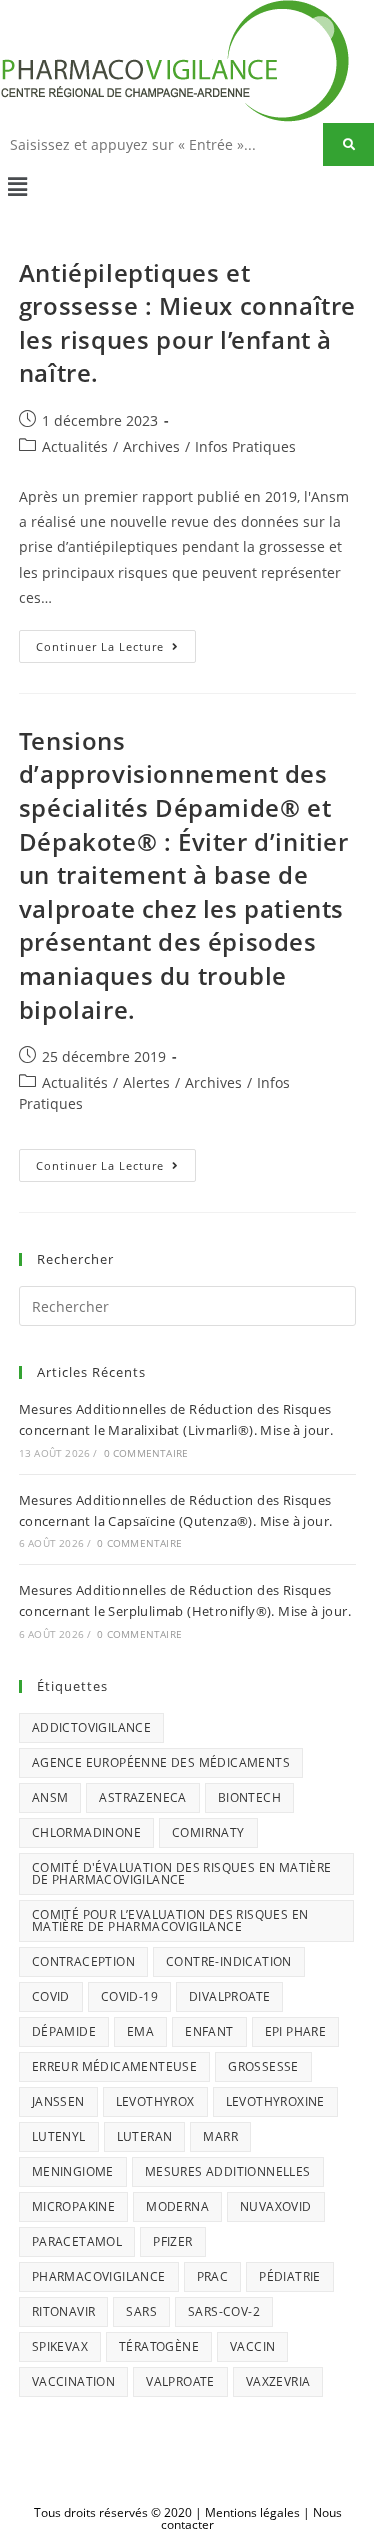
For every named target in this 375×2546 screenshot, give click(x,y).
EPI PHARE (296, 2031)
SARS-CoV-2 (224, 2311)
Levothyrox (155, 2101)
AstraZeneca (142, 1797)
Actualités (75, 446)
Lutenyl (59, 2136)
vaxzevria (278, 2381)
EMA (140, 2031)
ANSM (50, 1797)
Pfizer (172, 2241)
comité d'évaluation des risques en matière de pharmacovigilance (182, 1873)
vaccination (73, 2381)
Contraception (83, 1961)
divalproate (229, 1996)
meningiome (73, 2171)
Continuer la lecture (116, 642)
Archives (151, 446)
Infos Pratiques (245, 446)
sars (141, 2311)
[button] (187, 186)
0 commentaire (146, 1453)
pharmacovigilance (99, 2276)
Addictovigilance (91, 1727)
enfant (209, 2031)
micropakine (73, 2206)
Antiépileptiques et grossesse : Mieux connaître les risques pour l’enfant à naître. (187, 323)
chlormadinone (86, 1832)
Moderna (177, 2206)
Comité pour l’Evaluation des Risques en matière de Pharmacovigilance (170, 1920)
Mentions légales (252, 2512)
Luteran (145, 2136)
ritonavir (64, 2311)
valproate (180, 2381)
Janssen (58, 2101)
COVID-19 (129, 1996)
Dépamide (64, 2031)
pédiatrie (290, 2276)
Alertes (146, 1082)
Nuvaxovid (276, 2206)
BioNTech (249, 1797)
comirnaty (208, 1832)
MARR (220, 2136)
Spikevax (60, 2346)
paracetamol (77, 2241)
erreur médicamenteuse (114, 2066)
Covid (51, 1996)
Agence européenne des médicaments (161, 1762)
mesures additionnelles (228, 2171)
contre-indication (229, 1961)
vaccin (252, 2346)
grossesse (263, 2066)
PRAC (213, 2276)
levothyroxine (275, 2101)
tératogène (159, 2346)
